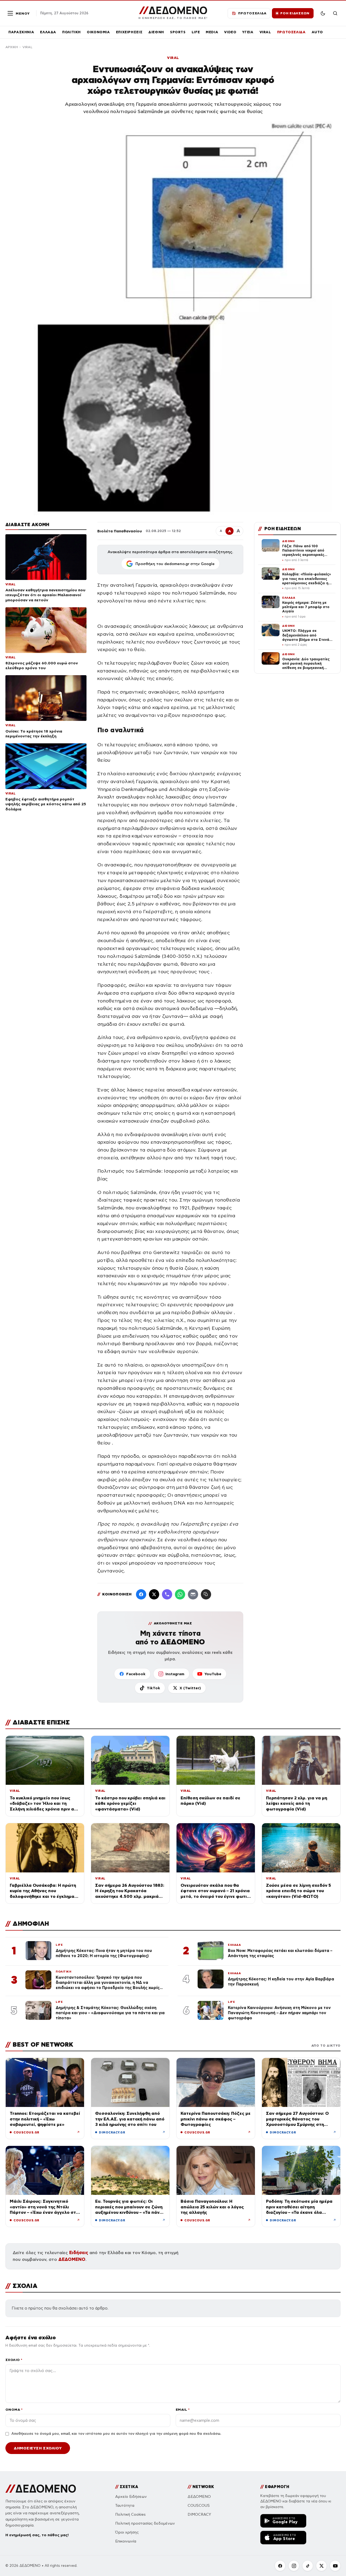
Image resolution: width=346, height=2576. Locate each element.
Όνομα (14, 2410)
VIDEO (230, 32)
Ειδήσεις (79, 2253)
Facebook (136, 1674)
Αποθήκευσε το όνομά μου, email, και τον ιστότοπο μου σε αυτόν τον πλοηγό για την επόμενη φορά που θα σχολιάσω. (116, 2434)
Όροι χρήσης (127, 2532)
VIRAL (265, 32)
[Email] (193, 1594)
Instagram (175, 1674)
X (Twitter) (190, 1688)
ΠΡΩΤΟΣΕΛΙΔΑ (291, 32)
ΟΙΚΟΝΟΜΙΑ (98, 32)
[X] (321, 2566)
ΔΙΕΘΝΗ (156, 32)
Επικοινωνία (126, 2541)
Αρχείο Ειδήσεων (131, 2497)
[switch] (323, 13)
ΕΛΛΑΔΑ (48, 32)
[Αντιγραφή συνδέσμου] (206, 1594)
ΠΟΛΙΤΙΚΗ (71, 32)
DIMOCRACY (199, 2514)
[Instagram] (294, 2566)
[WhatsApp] (180, 1594)
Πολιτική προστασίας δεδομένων (145, 2523)
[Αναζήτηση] (335, 13)
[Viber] (167, 1594)
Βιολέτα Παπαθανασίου (120, 531)
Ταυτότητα (125, 2506)
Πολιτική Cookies (130, 2514)
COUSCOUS (199, 2506)
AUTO (317, 32)
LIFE (196, 32)
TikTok (153, 1688)
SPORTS (178, 32)
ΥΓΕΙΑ (248, 32)
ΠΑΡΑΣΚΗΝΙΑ (21, 32)
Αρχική (12, 47)
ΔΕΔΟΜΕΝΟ (72, 2259)
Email (183, 2410)
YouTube (213, 1674)
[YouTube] (335, 2566)
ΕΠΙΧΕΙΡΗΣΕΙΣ (129, 32)
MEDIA (212, 32)
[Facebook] (141, 1594)
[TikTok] (308, 2566)
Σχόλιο (14, 2360)
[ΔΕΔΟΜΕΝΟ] (41, 2489)
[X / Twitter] (154, 1594)
